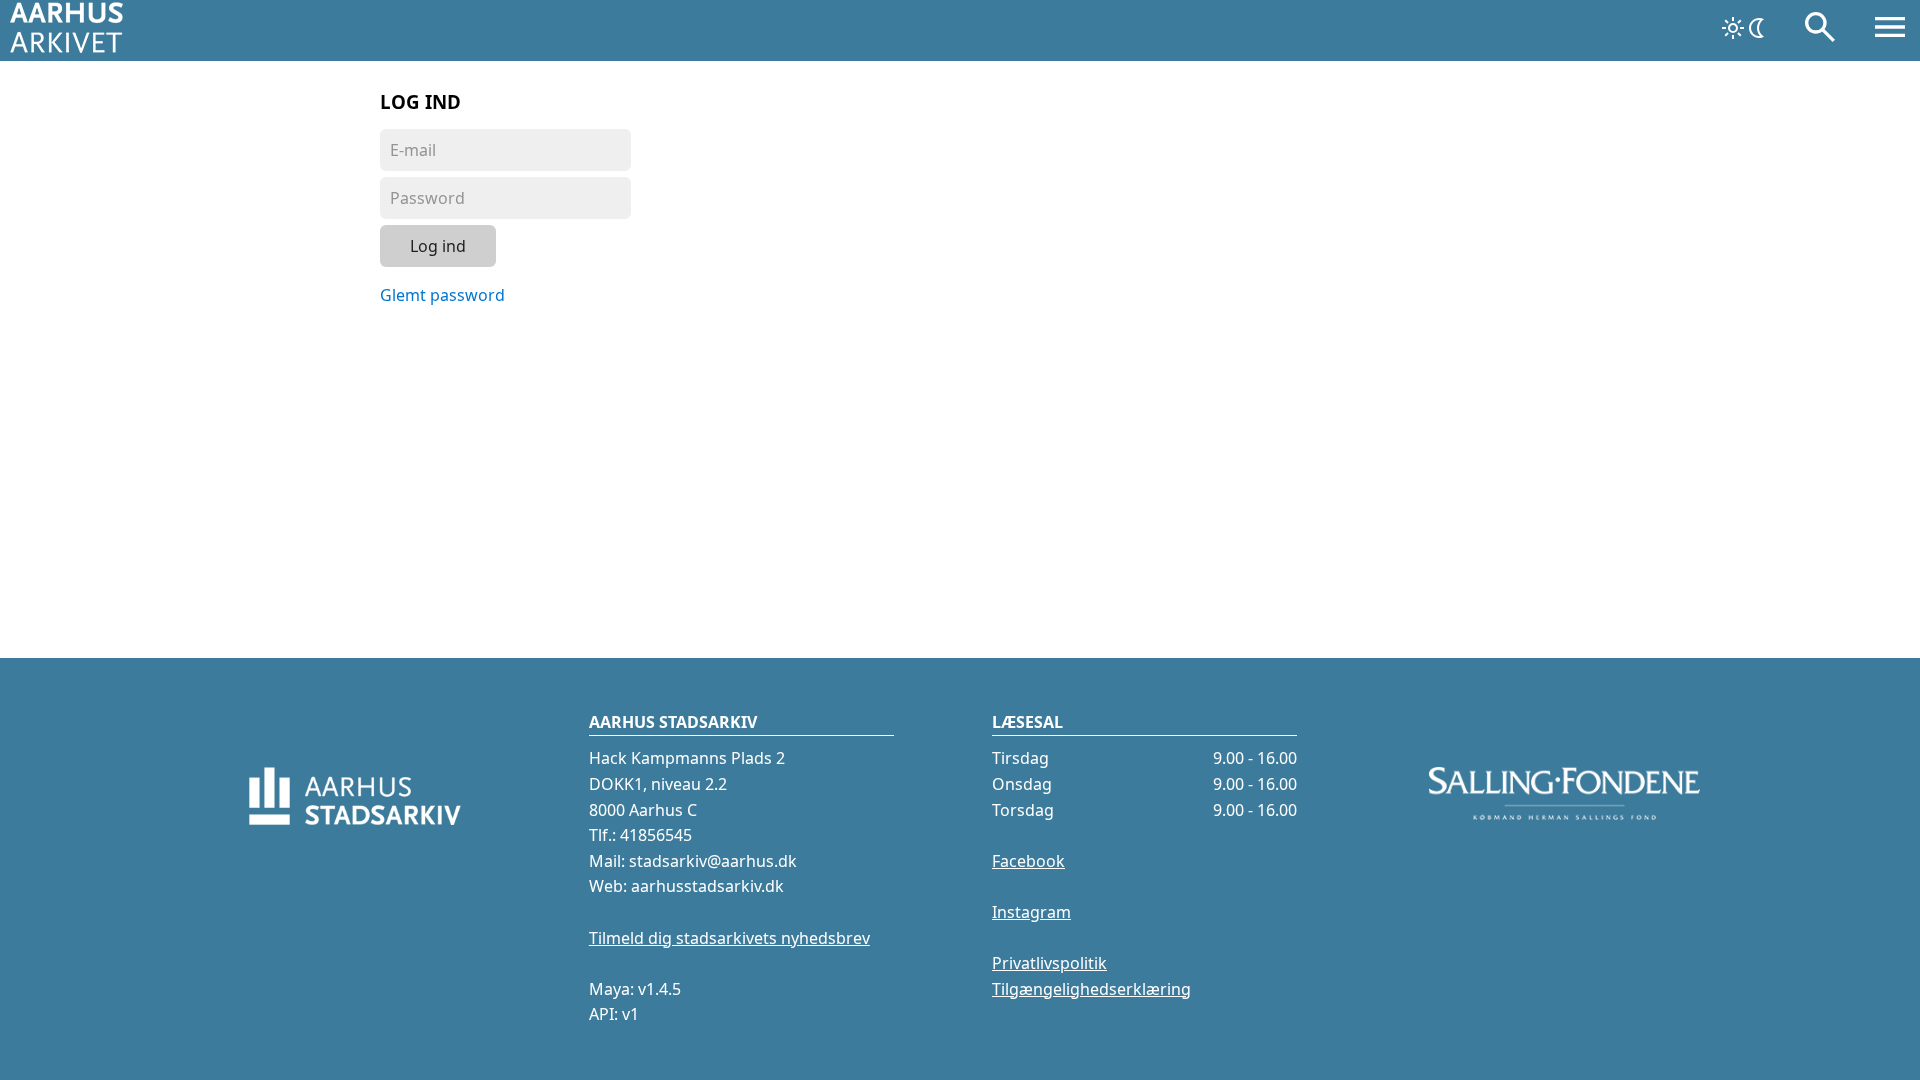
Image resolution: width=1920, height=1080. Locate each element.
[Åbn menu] (1890, 31)
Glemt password (442, 295)
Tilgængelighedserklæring (1091, 989)
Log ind (438, 246)
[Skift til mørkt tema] (1745, 28)
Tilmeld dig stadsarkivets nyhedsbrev (729, 938)
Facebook (1028, 861)
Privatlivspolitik (1049, 963)
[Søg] (1820, 31)
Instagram (1031, 912)
